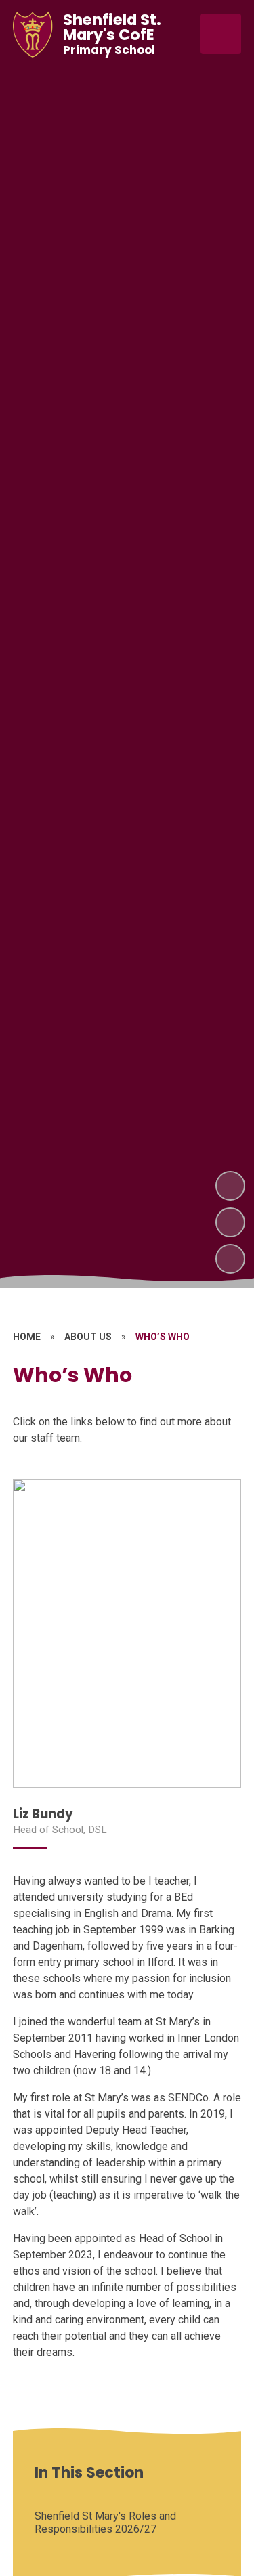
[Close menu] (221, 34)
